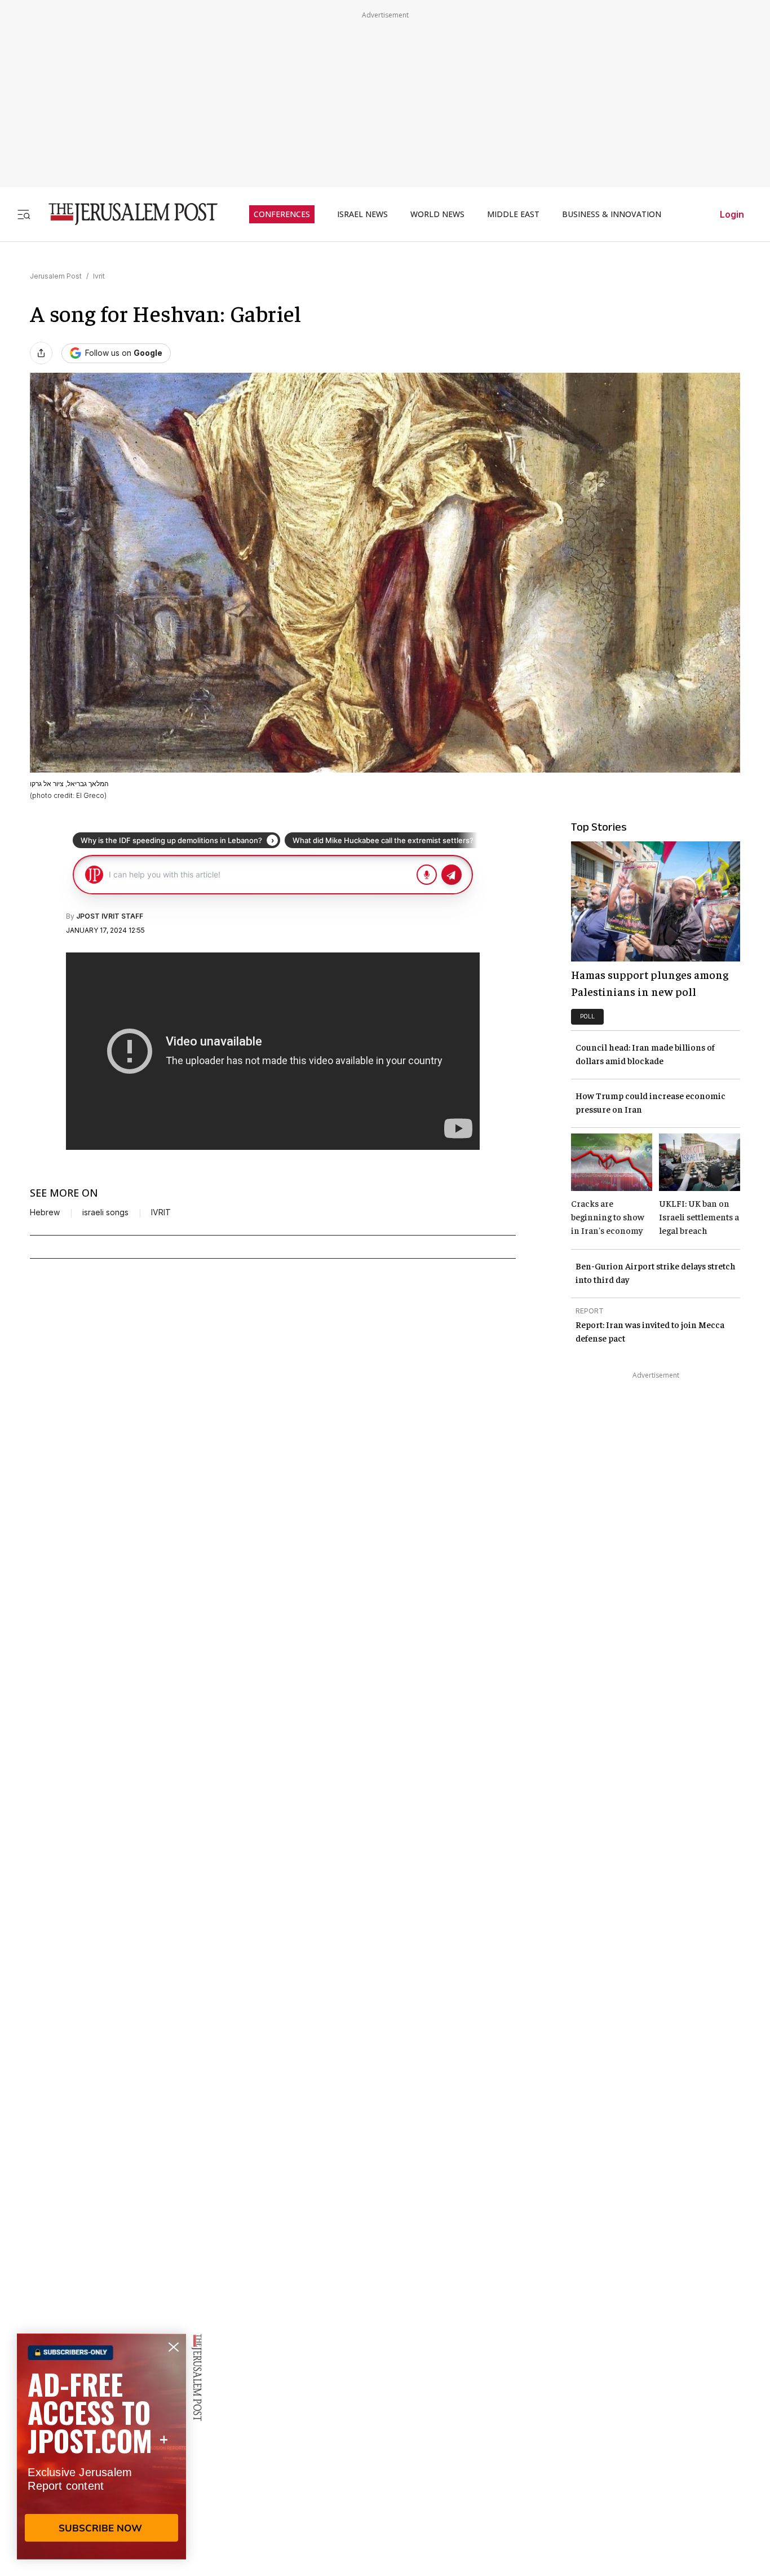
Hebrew (45, 1212)
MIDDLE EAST (513, 214)
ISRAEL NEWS (362, 214)
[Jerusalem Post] (126, 214)
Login (732, 214)
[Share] (41, 353)
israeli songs (105, 1212)
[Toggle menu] (24, 214)
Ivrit (99, 276)
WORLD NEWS (437, 214)
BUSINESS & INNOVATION (612, 214)
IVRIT (161, 1212)
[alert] (101, 2446)
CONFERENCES (282, 214)
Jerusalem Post (56, 276)
